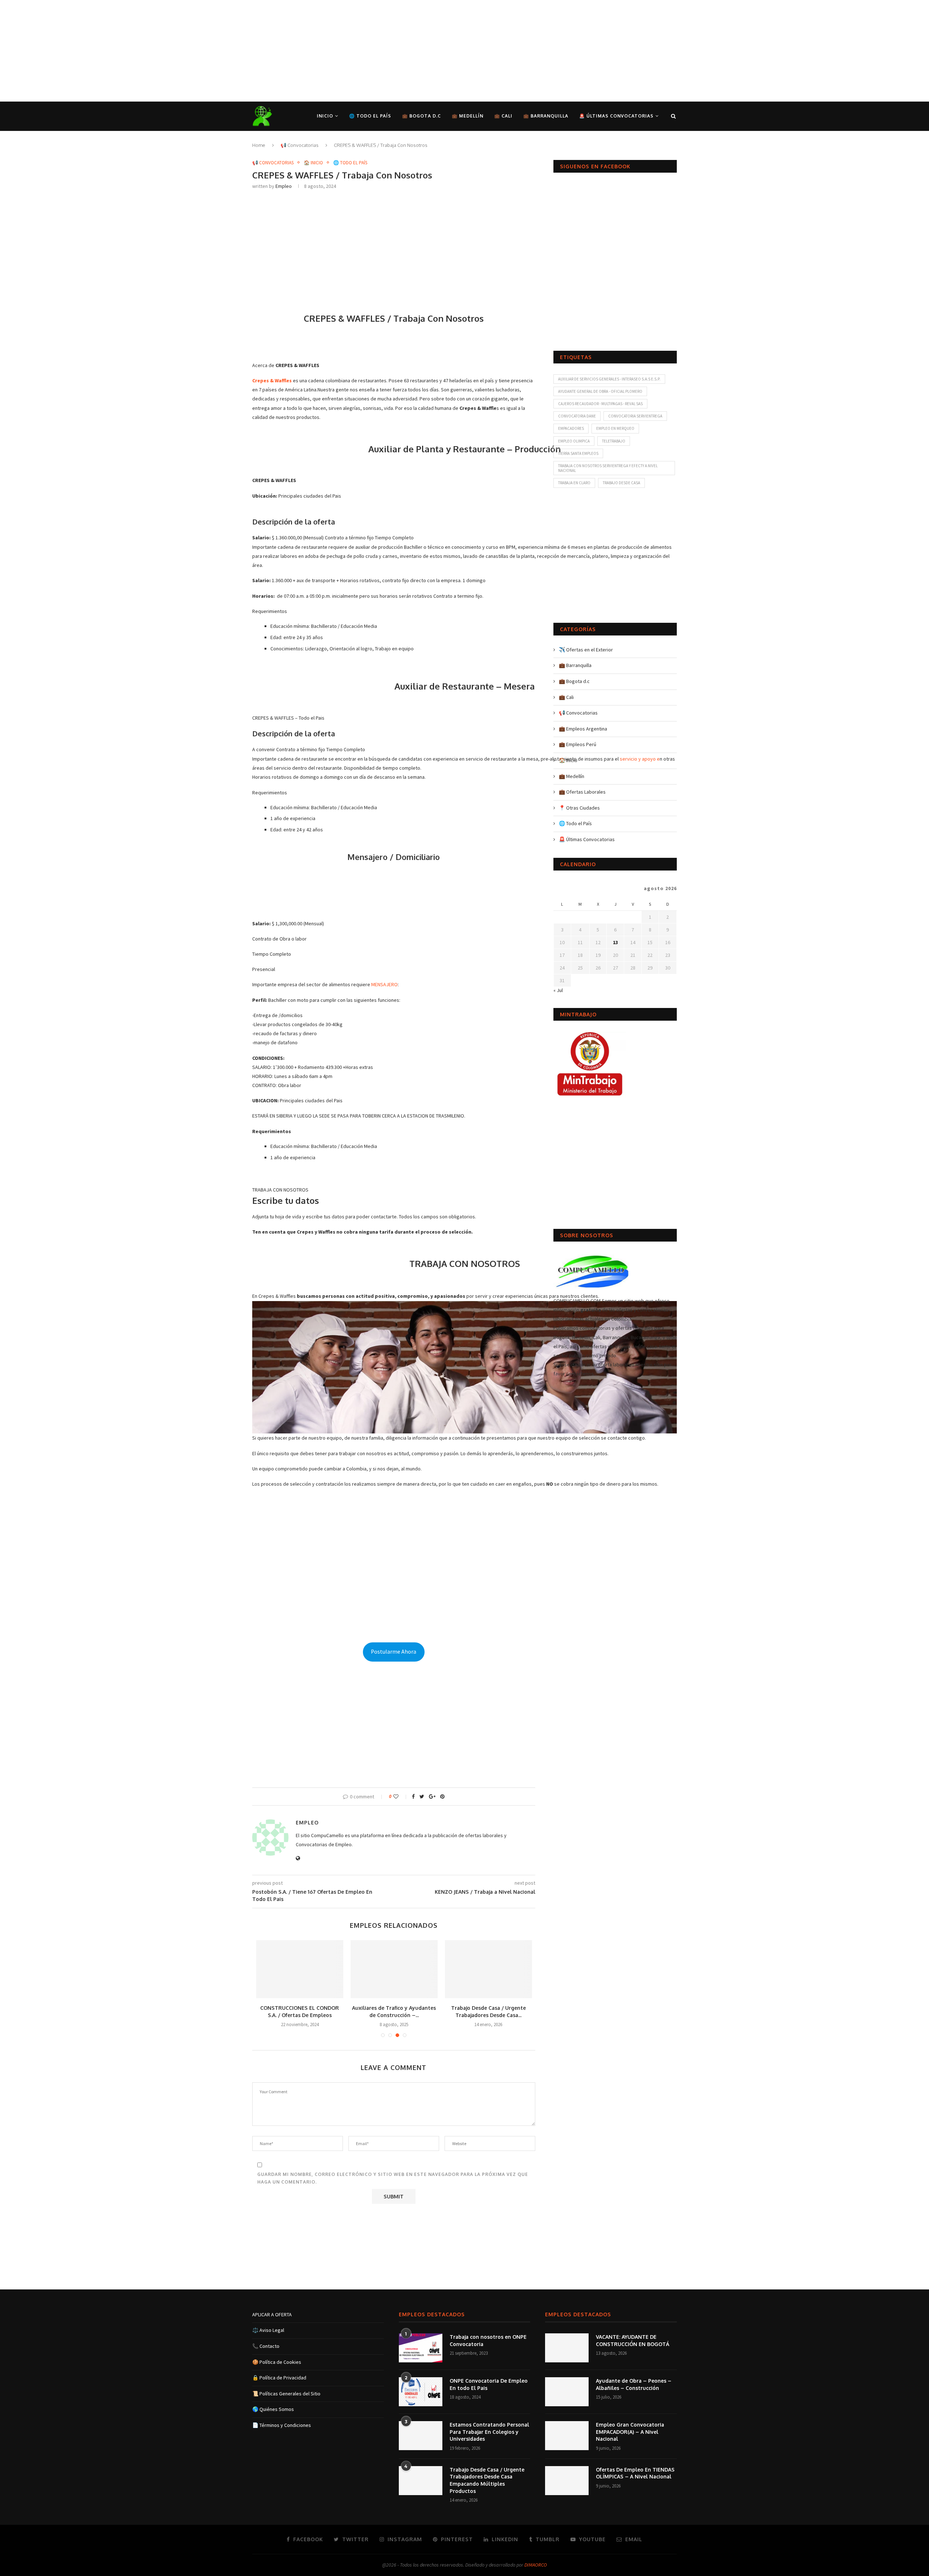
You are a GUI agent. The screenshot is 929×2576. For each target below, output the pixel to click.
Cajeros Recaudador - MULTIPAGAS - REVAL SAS (600, 404)
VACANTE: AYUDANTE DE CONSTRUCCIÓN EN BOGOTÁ (633, 2340)
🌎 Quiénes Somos (273, 2409)
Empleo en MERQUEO (615, 428)
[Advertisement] (218, 51)
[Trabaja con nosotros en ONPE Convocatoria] (421, 2348)
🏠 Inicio (313, 163)
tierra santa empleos (578, 453)
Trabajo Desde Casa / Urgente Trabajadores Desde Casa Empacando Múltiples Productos (487, 2480)
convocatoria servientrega (635, 416)
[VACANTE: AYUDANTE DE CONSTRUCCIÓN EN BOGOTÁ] (567, 2348)
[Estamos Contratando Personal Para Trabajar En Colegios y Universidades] (421, 2436)
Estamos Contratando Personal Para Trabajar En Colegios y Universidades (489, 2432)
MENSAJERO (384, 984)
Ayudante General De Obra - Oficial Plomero (600, 391)
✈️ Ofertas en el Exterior (586, 650)
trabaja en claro (574, 483)
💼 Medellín (468, 116)
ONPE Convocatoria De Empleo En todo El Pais (489, 2384)
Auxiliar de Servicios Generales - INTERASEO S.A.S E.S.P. (609, 379)
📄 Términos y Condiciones (282, 2425)
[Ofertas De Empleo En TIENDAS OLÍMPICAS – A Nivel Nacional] (567, 2481)
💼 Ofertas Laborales (582, 792)
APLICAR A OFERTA (272, 2314)
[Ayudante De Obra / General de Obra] (488, 1969)
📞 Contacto (266, 2346)
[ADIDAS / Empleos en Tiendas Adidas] (394, 1969)
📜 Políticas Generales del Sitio (286, 2394)
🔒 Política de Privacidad (279, 2378)
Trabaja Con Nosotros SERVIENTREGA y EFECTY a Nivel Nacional (608, 468)
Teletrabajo (614, 441)
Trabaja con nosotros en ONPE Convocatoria (488, 2340)
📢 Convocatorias (300, 145)
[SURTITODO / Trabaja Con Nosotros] (300, 1969)
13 (615, 942)
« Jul (558, 990)
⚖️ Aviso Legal (268, 2330)
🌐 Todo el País (370, 116)
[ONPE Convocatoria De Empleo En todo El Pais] (421, 2392)
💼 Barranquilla (546, 116)
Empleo (284, 186)
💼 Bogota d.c (421, 116)
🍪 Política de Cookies (277, 2362)
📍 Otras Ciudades (579, 808)
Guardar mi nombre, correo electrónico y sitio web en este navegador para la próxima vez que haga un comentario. (393, 2178)
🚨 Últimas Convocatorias (616, 116)
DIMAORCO (536, 2565)
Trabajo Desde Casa (621, 483)
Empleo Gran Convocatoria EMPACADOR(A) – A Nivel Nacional (630, 2432)
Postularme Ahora (394, 1652)
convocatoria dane (577, 416)
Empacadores (571, 428)
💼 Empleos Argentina (583, 729)
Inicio (325, 116)
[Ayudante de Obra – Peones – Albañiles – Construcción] (567, 2392)
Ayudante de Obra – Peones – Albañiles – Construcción (634, 2384)
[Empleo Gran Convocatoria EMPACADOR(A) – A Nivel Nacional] (567, 2436)
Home (259, 145)
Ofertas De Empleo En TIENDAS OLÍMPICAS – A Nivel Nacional (635, 2473)
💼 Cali (503, 116)
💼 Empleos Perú (578, 744)
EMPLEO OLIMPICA (574, 441)
